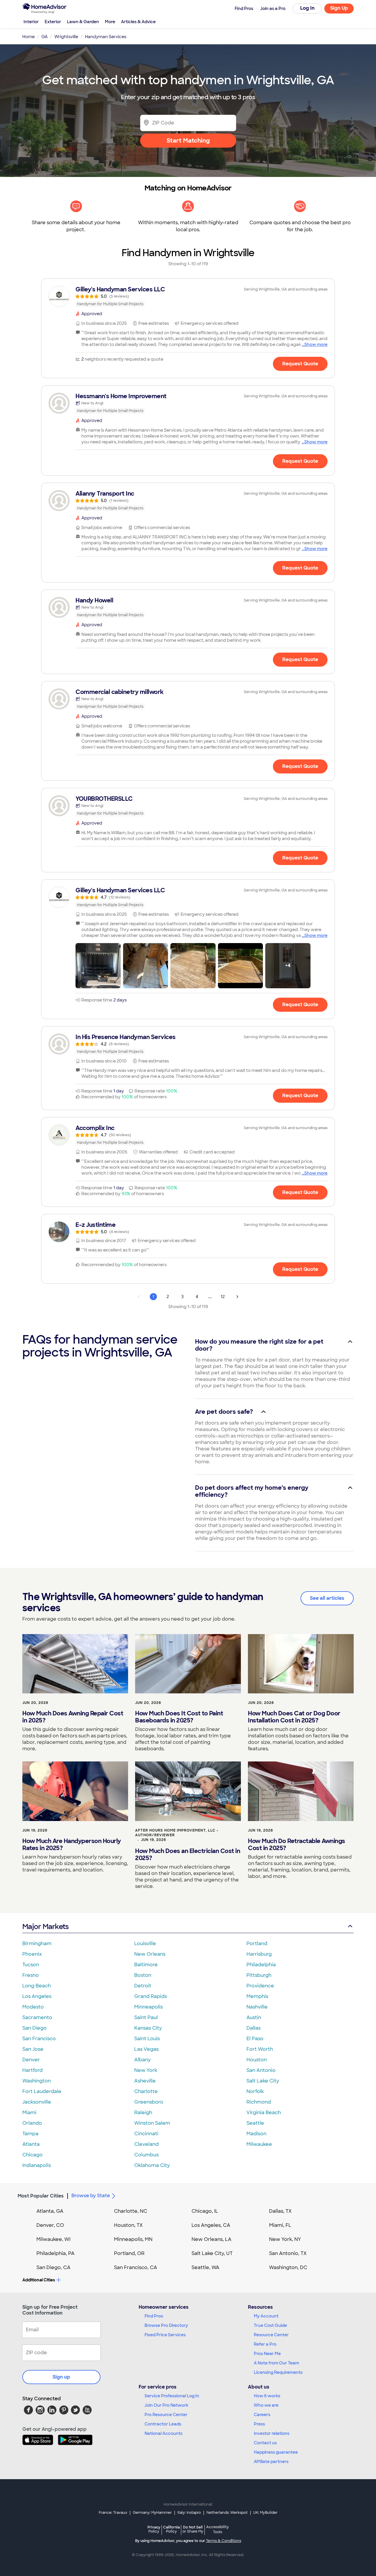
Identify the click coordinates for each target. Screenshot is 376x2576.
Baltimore (146, 1965)
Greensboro (149, 2102)
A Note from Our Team (276, 2363)
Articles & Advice (138, 22)
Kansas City (148, 2028)
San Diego (35, 2028)
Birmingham (37, 1944)
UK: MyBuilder (265, 2513)
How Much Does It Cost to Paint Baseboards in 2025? (179, 1717)
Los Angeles (37, 1996)
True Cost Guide (270, 2325)
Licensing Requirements (278, 2372)
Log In (307, 8)
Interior (31, 22)
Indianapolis (37, 2165)
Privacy (154, 2529)
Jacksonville (37, 2102)
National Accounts (163, 2433)
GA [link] (45, 37)
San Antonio (261, 2070)
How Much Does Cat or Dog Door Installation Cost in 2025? (294, 1717)
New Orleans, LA (211, 2239)
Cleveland (146, 2144)
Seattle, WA (205, 2267)
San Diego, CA (53, 2267)
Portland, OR (129, 2253)
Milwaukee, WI (53, 2239)
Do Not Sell (193, 2529)
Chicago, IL (205, 2211)
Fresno (31, 1975)
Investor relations (272, 2433)
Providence (260, 1986)
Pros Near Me (267, 2354)
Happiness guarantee (276, 2452)
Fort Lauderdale (42, 2091)
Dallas (254, 2028)
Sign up (61, 2377)
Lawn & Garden (83, 22)
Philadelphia (261, 1965)
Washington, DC (288, 2267)
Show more (316, 344)
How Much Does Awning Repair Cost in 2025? (73, 1717)
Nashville (257, 2007)
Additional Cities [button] (39, 2280)
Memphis (257, 1996)
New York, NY (285, 2239)
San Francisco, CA (136, 2267)
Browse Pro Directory (166, 2325)
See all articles (327, 1598)
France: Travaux (113, 2513)
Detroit (143, 1986)
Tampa (30, 2134)
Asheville (145, 2081)
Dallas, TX (280, 2211)
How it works (267, 2396)
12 (223, 1297)
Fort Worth (260, 2049)
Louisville (145, 1944)
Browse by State (91, 2196)
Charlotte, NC (131, 2211)
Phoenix (32, 1954)
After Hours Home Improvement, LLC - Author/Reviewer (177, 1833)
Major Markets (45, 1926)
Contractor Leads (163, 2424)
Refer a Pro (265, 2344)
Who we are (266, 2405)
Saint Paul (146, 2017)
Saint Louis (147, 2039)
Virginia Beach (264, 2113)
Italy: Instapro (189, 2513)
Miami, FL (280, 2225)
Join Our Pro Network (166, 2405)
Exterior (53, 22)
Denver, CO (50, 2225)
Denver (31, 2060)
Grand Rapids (151, 1996)
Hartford (32, 2070)
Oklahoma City (152, 2165)
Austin (254, 2017)
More (110, 22)
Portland (257, 1944)
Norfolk (255, 2091)
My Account (266, 2316)
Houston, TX (128, 2225)
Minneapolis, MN (133, 2239)
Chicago (32, 2155)
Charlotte (146, 2091)
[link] (188, 296)
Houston (257, 2060)
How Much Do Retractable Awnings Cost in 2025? (297, 1844)
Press (259, 2424)
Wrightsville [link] (66, 37)
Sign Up (339, 8)
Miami (29, 2113)
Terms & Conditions (224, 2541)
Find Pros (154, 2316)
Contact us (265, 2443)
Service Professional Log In (172, 2396)
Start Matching (188, 141)
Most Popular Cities (41, 2196)
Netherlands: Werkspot (227, 2513)
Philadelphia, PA (56, 2253)
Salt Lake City (263, 2081)
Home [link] (28, 37)
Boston (143, 1975)
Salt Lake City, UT (212, 2253)
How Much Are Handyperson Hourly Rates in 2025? (72, 1844)
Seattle (255, 2123)
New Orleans (150, 1954)
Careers (262, 2415)
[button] (98, 966)
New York (146, 2070)
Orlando (32, 2123)
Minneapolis (148, 2007)
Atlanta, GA (50, 2211)
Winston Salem (152, 2123)
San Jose (33, 2049)
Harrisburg (259, 1954)
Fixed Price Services (165, 2335)
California (171, 2529)
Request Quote (300, 364)
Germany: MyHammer (152, 2513)
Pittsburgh (259, 1975)
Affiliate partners (271, 2462)
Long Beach (37, 1986)
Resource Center (271, 2335)
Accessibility (218, 2530)
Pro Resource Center (166, 2415)
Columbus (146, 2155)
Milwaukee (259, 2144)
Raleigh (143, 2113)
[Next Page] (237, 1297)
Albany (142, 2060)
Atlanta (31, 2144)
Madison (256, 2134)
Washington (37, 2081)
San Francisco (39, 2039)
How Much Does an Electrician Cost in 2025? (188, 1854)
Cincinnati (146, 2134)
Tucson (31, 1965)
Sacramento (37, 2017)
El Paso (255, 2039)
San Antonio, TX (288, 2253)
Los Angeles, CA (211, 2225)
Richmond (259, 2102)
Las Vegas (146, 2049)
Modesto (33, 2007)
